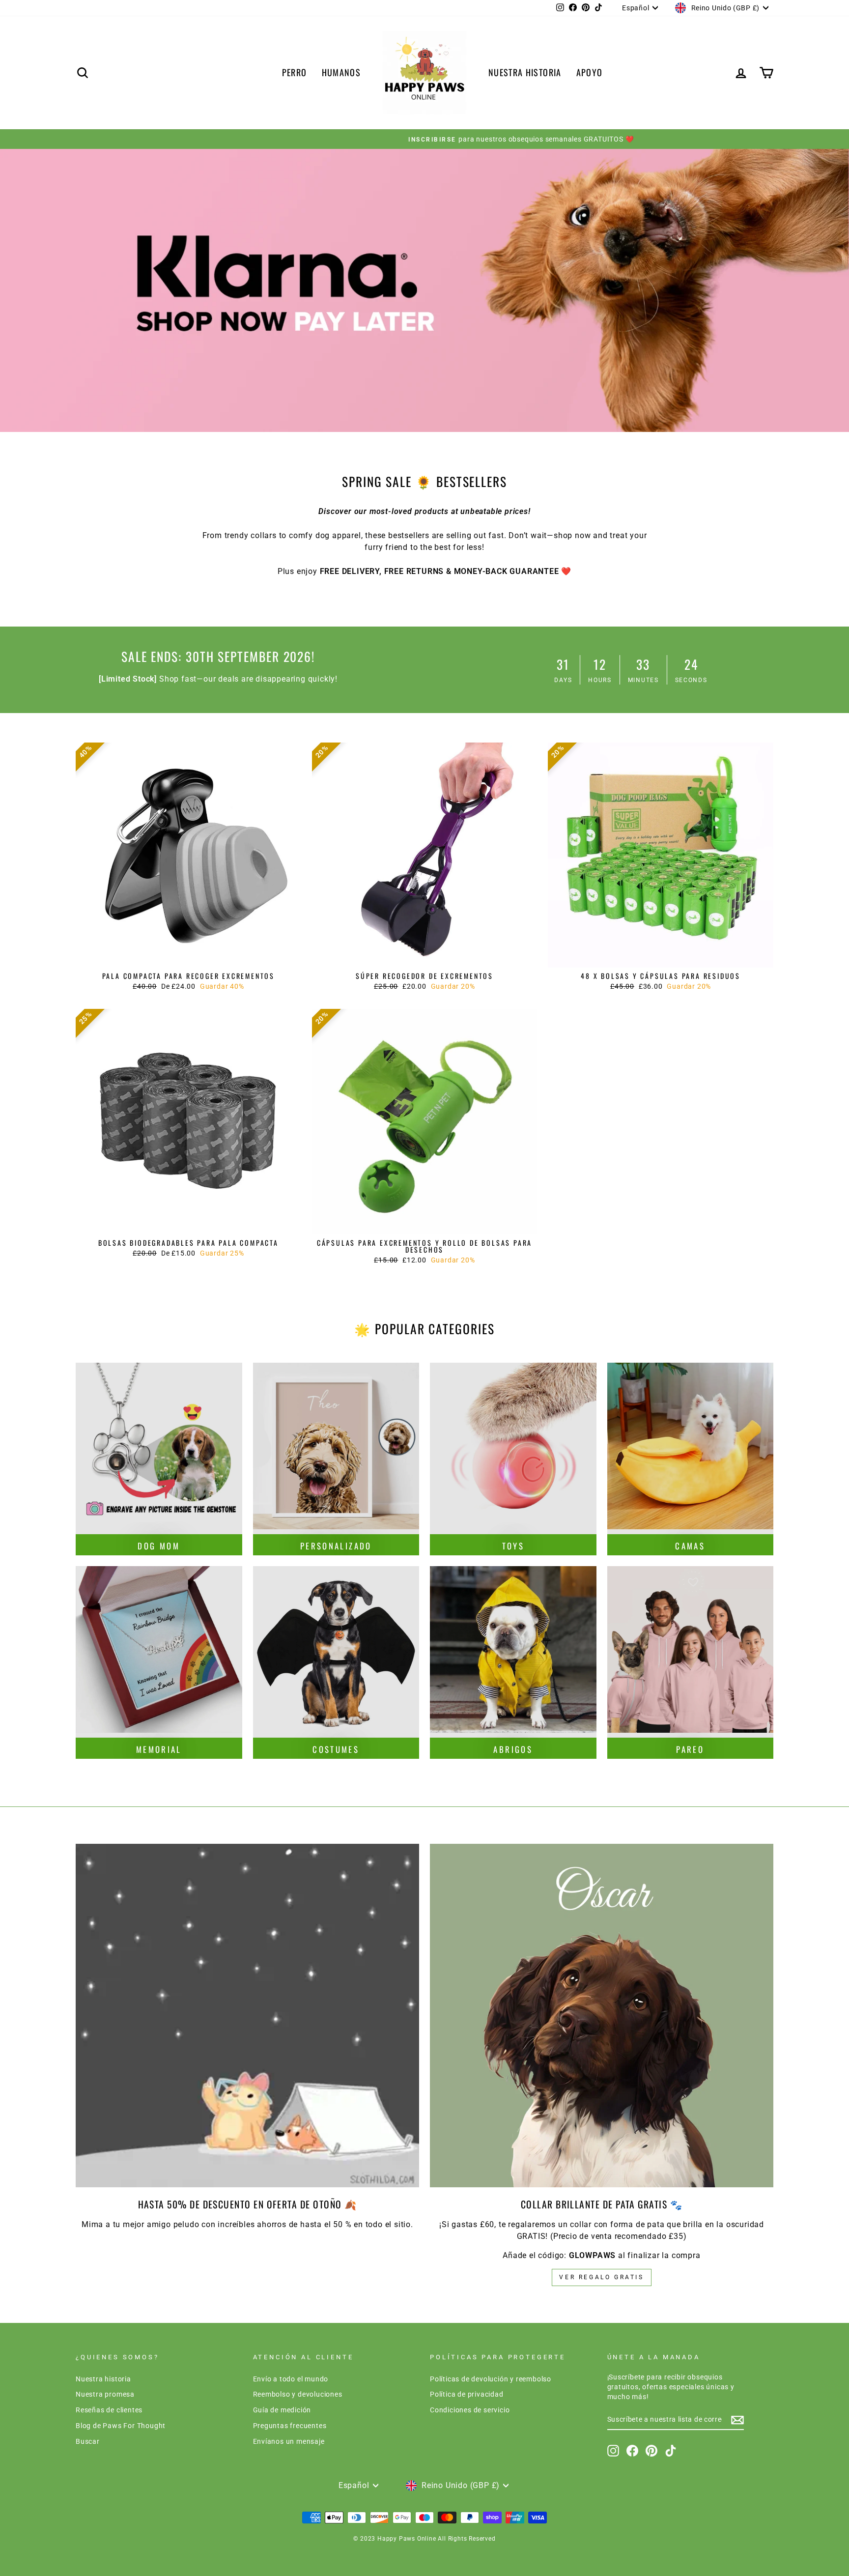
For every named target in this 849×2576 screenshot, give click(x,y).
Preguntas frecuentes (290, 2426)
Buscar (88, 2441)
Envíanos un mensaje (289, 2441)
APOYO (590, 72)
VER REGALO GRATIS (601, 2277)
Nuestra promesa (105, 2394)
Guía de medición (282, 2410)
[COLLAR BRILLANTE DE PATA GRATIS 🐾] (602, 2016)
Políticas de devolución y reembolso (491, 2379)
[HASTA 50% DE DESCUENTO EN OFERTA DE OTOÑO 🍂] (247, 2016)
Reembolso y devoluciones (298, 2394)
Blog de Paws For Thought (121, 2426)
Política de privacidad (467, 2394)
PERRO (295, 72)
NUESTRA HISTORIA (525, 72)
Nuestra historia (103, 2379)
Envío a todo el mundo (291, 2379)
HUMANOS (341, 72)
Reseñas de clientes (109, 2410)
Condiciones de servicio (470, 2410)
